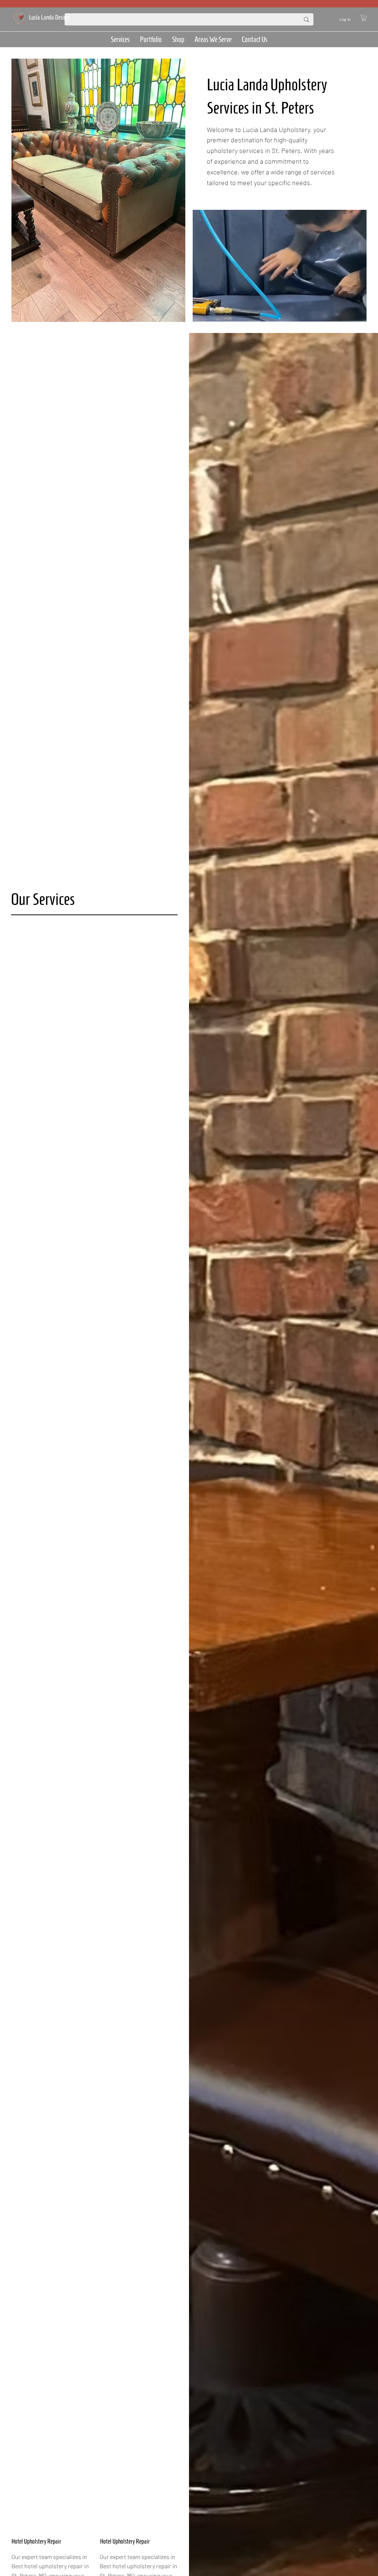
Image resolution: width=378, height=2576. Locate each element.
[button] (364, 18)
